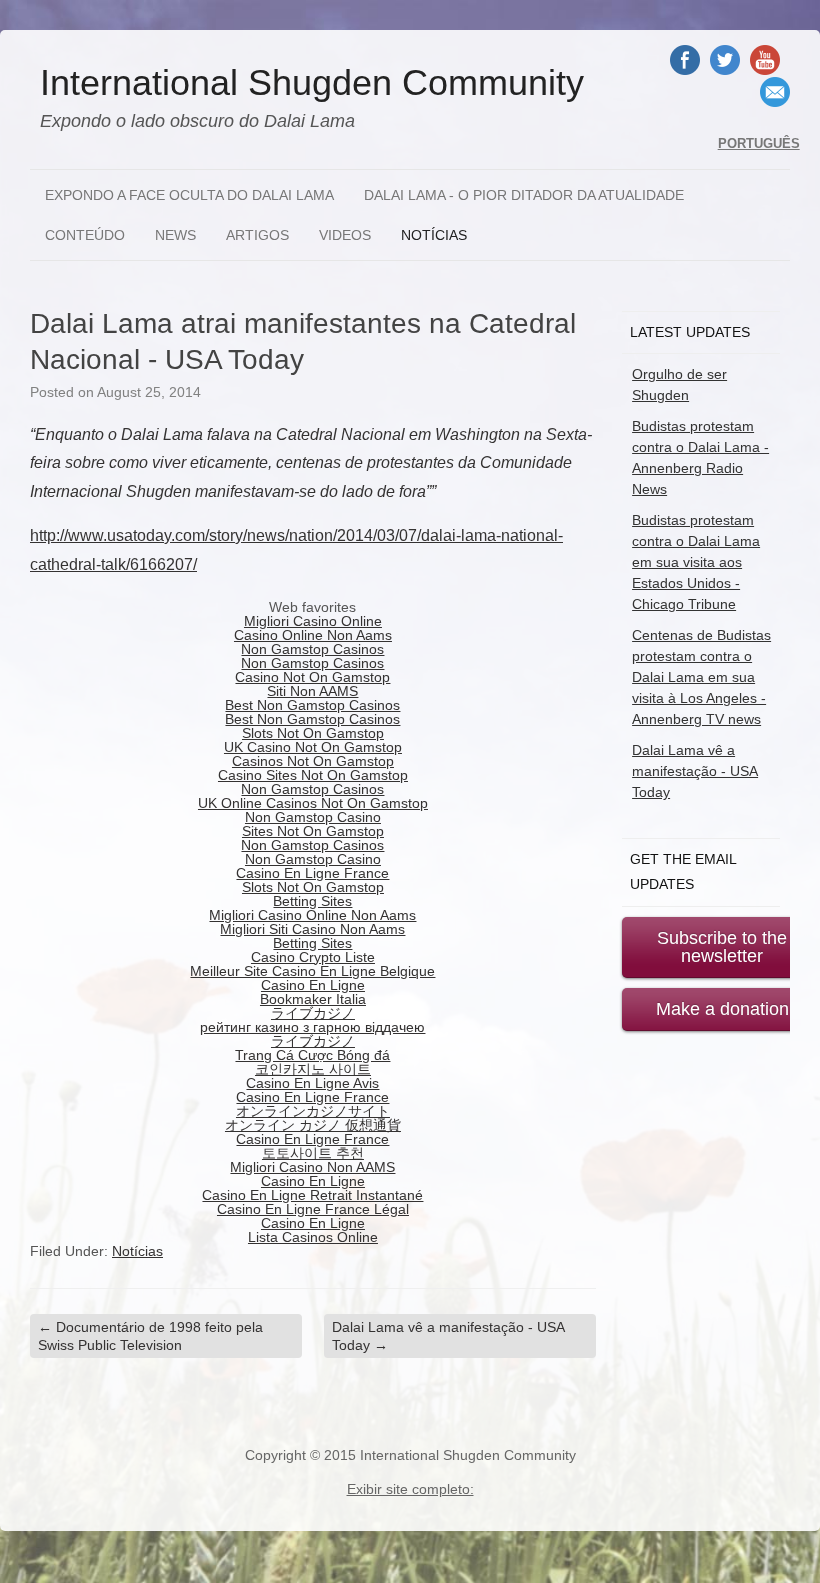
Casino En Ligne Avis (312, 1083)
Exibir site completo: (410, 1489)
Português (759, 144)
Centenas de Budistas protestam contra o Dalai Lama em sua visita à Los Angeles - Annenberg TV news (701, 677)
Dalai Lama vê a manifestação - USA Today (448, 1336)
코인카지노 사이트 (313, 1069)
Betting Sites (312, 901)
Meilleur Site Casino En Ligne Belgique (312, 971)
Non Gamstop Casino (313, 817)
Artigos (257, 235)
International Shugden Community (312, 83)
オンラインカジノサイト (313, 1111)
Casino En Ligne (313, 985)
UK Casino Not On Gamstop (313, 747)
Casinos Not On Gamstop (313, 761)
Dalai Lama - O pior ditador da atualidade (524, 195)
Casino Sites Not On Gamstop (313, 775)
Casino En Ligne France (312, 873)
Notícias (434, 235)
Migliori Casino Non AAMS (312, 1167)
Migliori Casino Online (313, 621)
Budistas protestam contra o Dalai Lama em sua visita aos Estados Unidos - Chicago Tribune (696, 562)
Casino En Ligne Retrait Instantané (312, 1195)
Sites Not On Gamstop (313, 831)
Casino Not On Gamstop (312, 677)
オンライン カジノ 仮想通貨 (313, 1125)
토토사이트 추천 (313, 1153)
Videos (345, 235)
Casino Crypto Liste (313, 957)
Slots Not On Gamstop (313, 733)
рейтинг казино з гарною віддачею (312, 1027)
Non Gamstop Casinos (312, 649)
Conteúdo (85, 235)
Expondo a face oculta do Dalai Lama (189, 195)
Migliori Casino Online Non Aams (312, 915)
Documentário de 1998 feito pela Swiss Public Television (150, 1336)
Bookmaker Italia (313, 999)
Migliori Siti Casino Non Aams (312, 929)
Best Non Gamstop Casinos (312, 705)
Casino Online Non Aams (313, 635)
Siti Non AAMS (312, 691)
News (175, 235)
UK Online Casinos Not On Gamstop (313, 803)
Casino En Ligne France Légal (313, 1209)
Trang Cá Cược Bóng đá (312, 1055)
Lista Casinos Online (313, 1237)
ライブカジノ (313, 1013)
